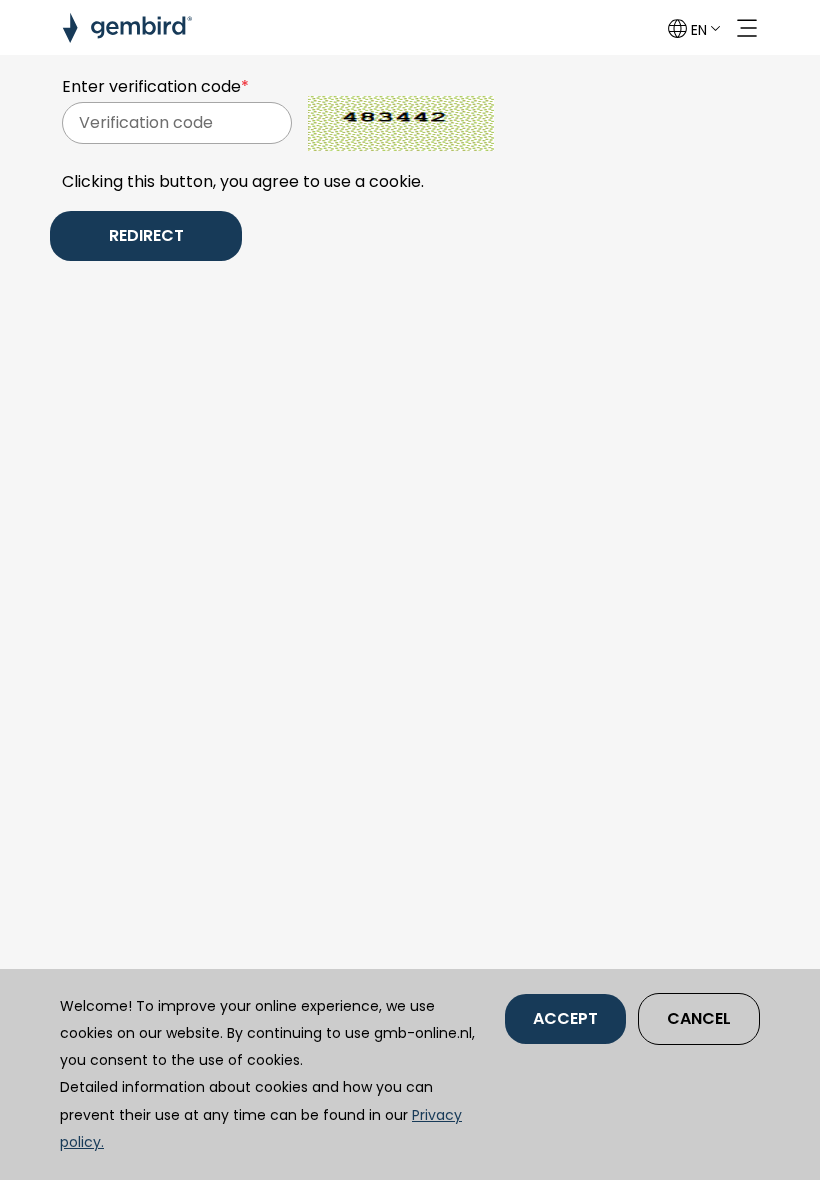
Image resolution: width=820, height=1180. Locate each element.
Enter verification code (155, 86)
